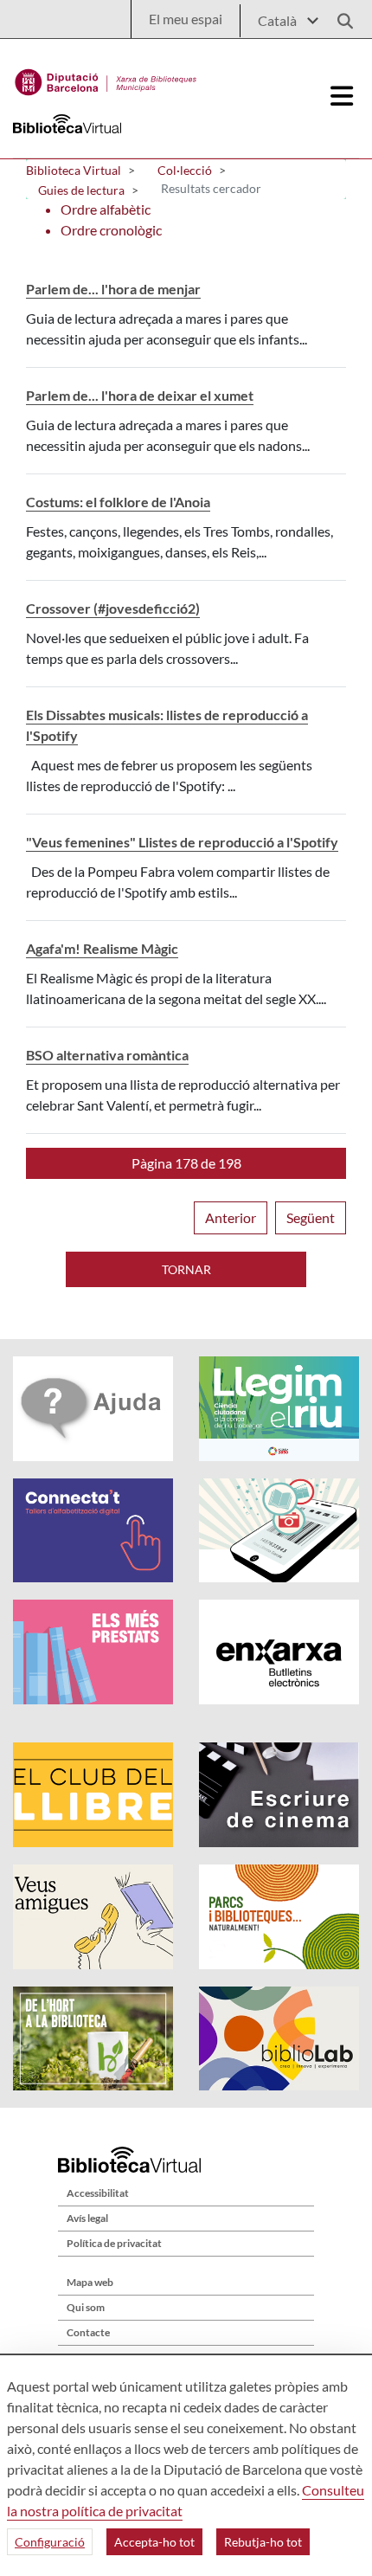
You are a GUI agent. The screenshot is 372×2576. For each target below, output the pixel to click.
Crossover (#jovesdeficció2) (113, 608)
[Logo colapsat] (342, 96)
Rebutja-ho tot (263, 2542)
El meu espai (186, 19)
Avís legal (87, 2218)
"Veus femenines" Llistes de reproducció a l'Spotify (182, 842)
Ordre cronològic (111, 230)
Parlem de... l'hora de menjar (113, 289)
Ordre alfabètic (106, 209)
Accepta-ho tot (154, 2542)
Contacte (88, 2332)
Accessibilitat (98, 2193)
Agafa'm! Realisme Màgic (102, 948)
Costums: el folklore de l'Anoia (118, 502)
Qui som (86, 2307)
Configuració (50, 2542)
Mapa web (90, 2282)
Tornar (186, 1269)
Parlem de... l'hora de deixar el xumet (140, 395)
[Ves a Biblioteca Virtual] (106, 78)
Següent (311, 1217)
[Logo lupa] (339, 16)
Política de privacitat (114, 2243)
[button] (186, 1163)
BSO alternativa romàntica (107, 1055)
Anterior (231, 1217)
